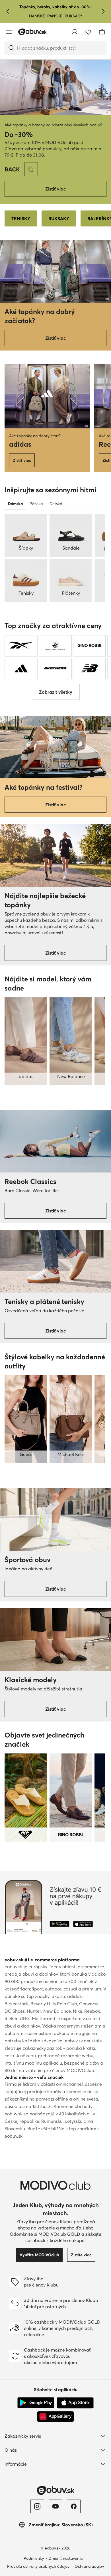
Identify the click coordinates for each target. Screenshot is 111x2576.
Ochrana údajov (89, 2566)
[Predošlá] (8, 11)
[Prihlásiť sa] (75, 32)
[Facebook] (74, 2506)
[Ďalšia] (103, 11)
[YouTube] (55, 2506)
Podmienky (34, 2558)
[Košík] (102, 32)
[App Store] (75, 2403)
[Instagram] (37, 2506)
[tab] (15, 504)
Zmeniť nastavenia (66, 2558)
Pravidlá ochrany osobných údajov (38, 2566)
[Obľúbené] (88, 32)
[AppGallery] (55, 2417)
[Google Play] (36, 2403)
